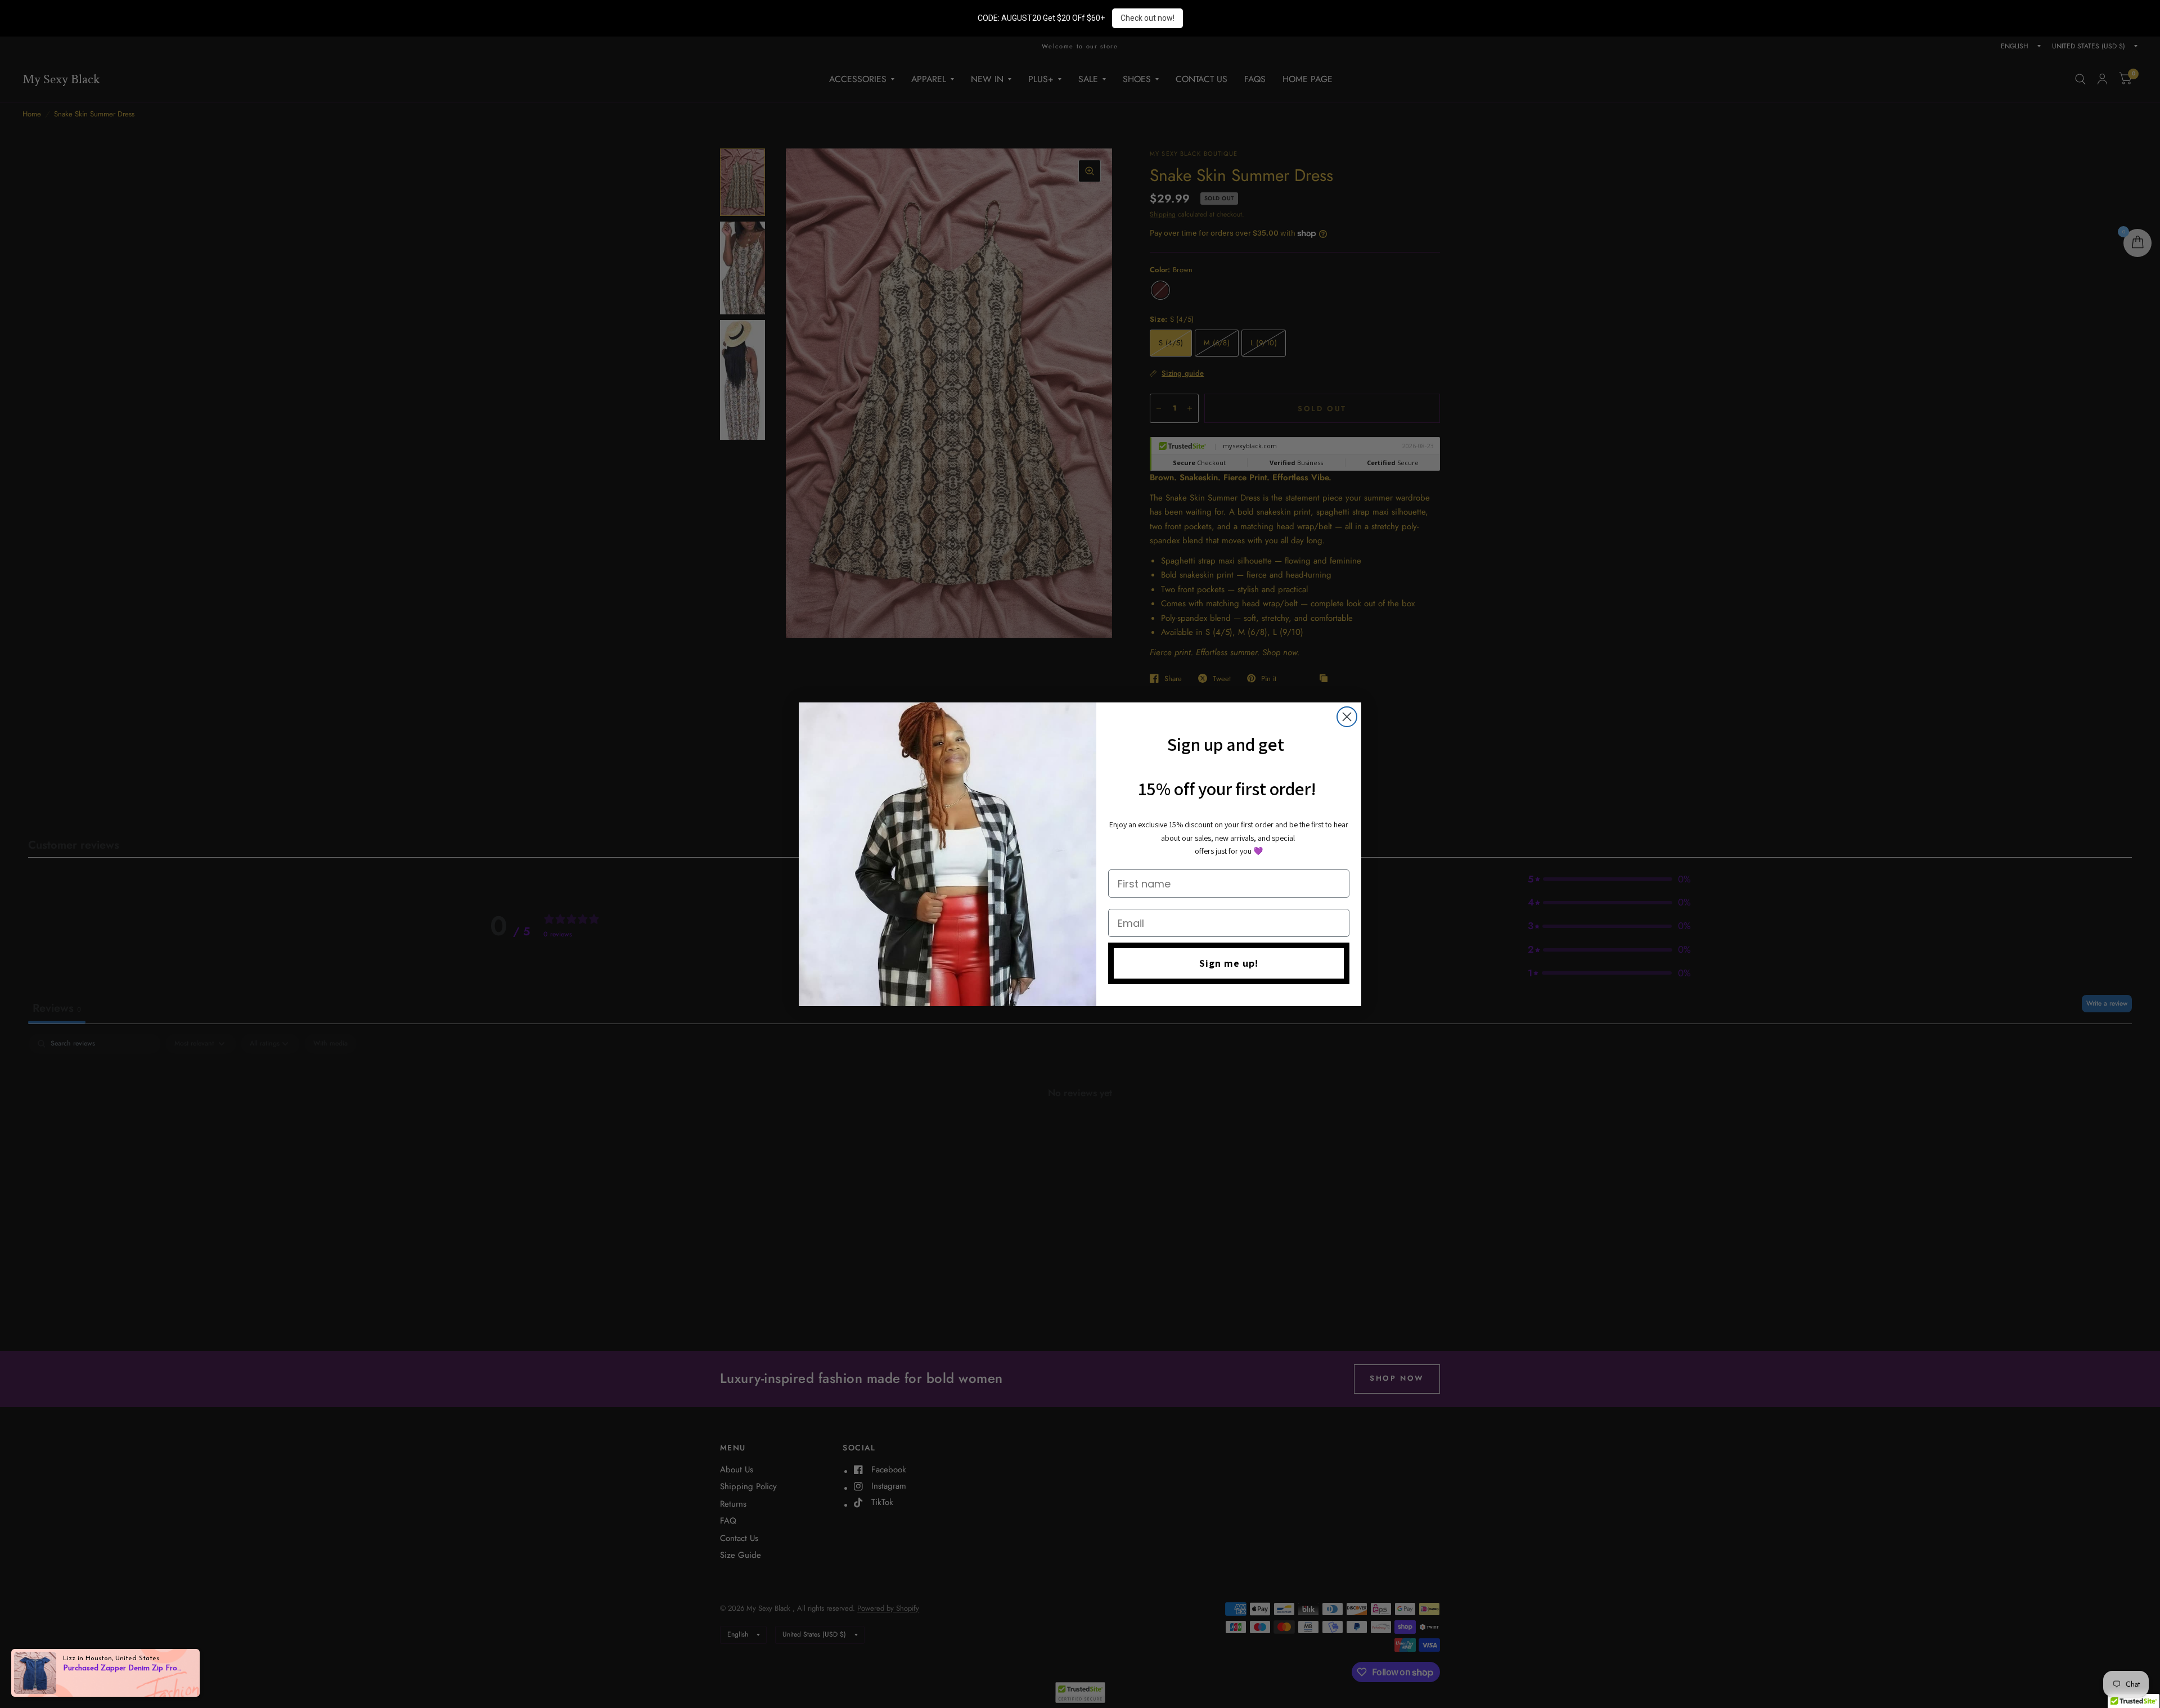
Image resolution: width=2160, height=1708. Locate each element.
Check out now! (1147, 18)
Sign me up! (1229, 963)
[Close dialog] (1347, 717)
